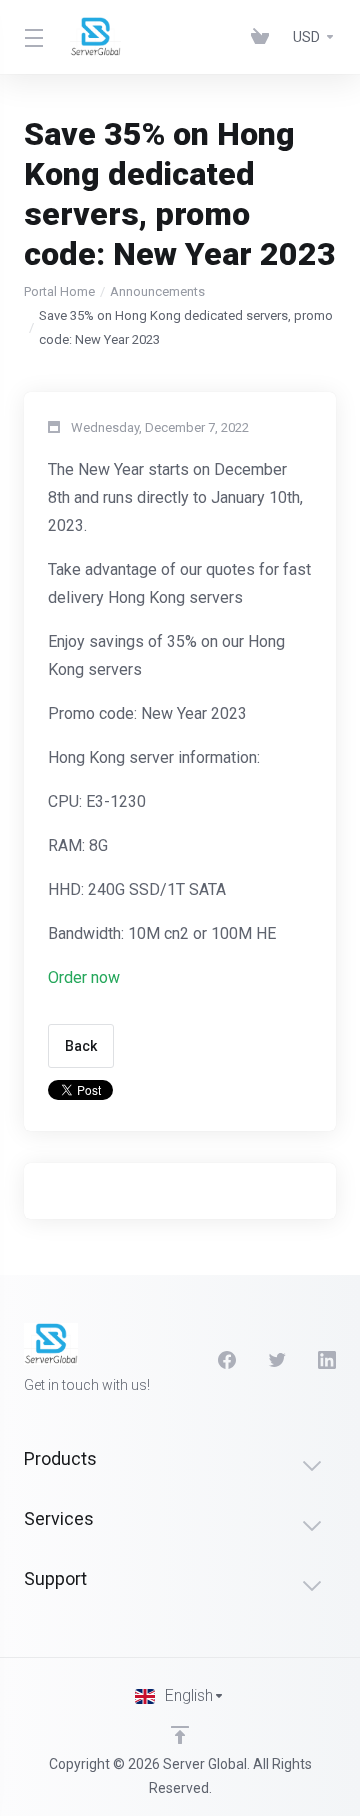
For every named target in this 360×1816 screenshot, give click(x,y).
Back (81, 1046)
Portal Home (59, 291)
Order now (84, 977)
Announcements (157, 291)
